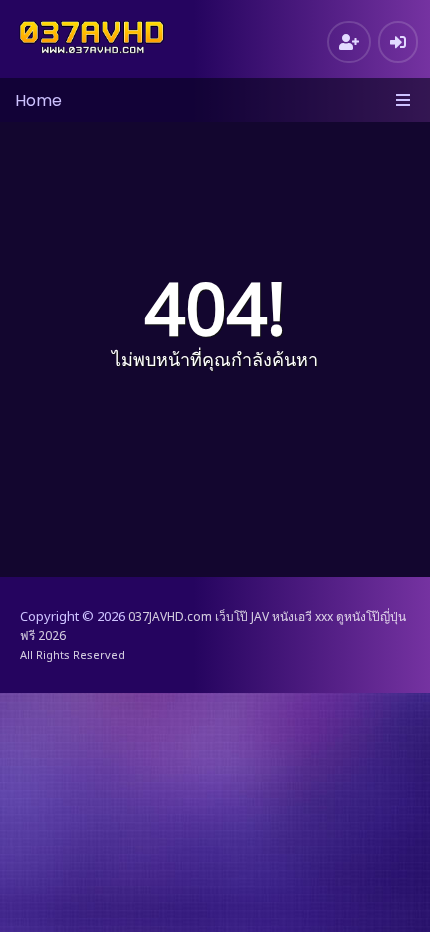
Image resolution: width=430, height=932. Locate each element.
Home (38, 100)
